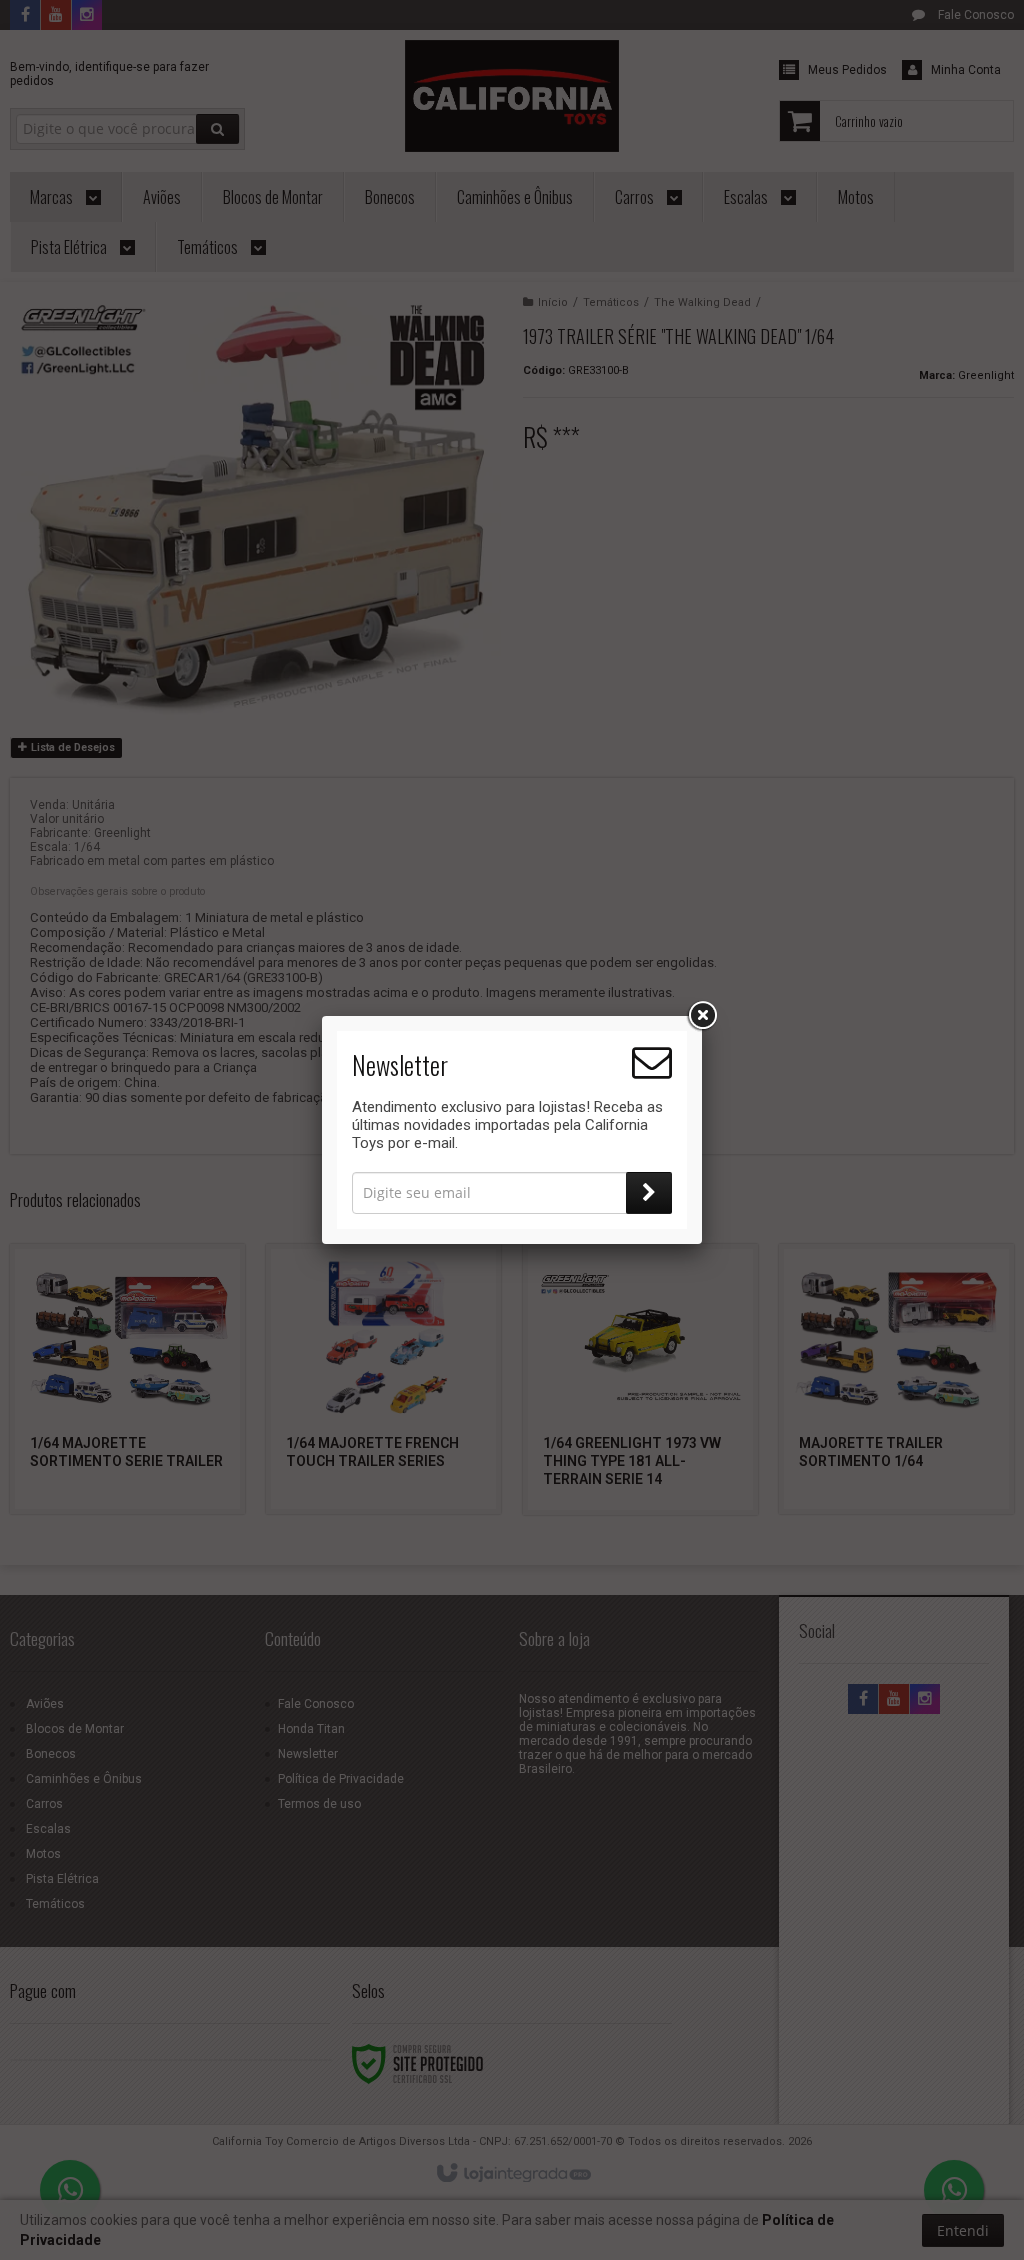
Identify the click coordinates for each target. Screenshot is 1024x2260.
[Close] (702, 1016)
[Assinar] (649, 1193)
